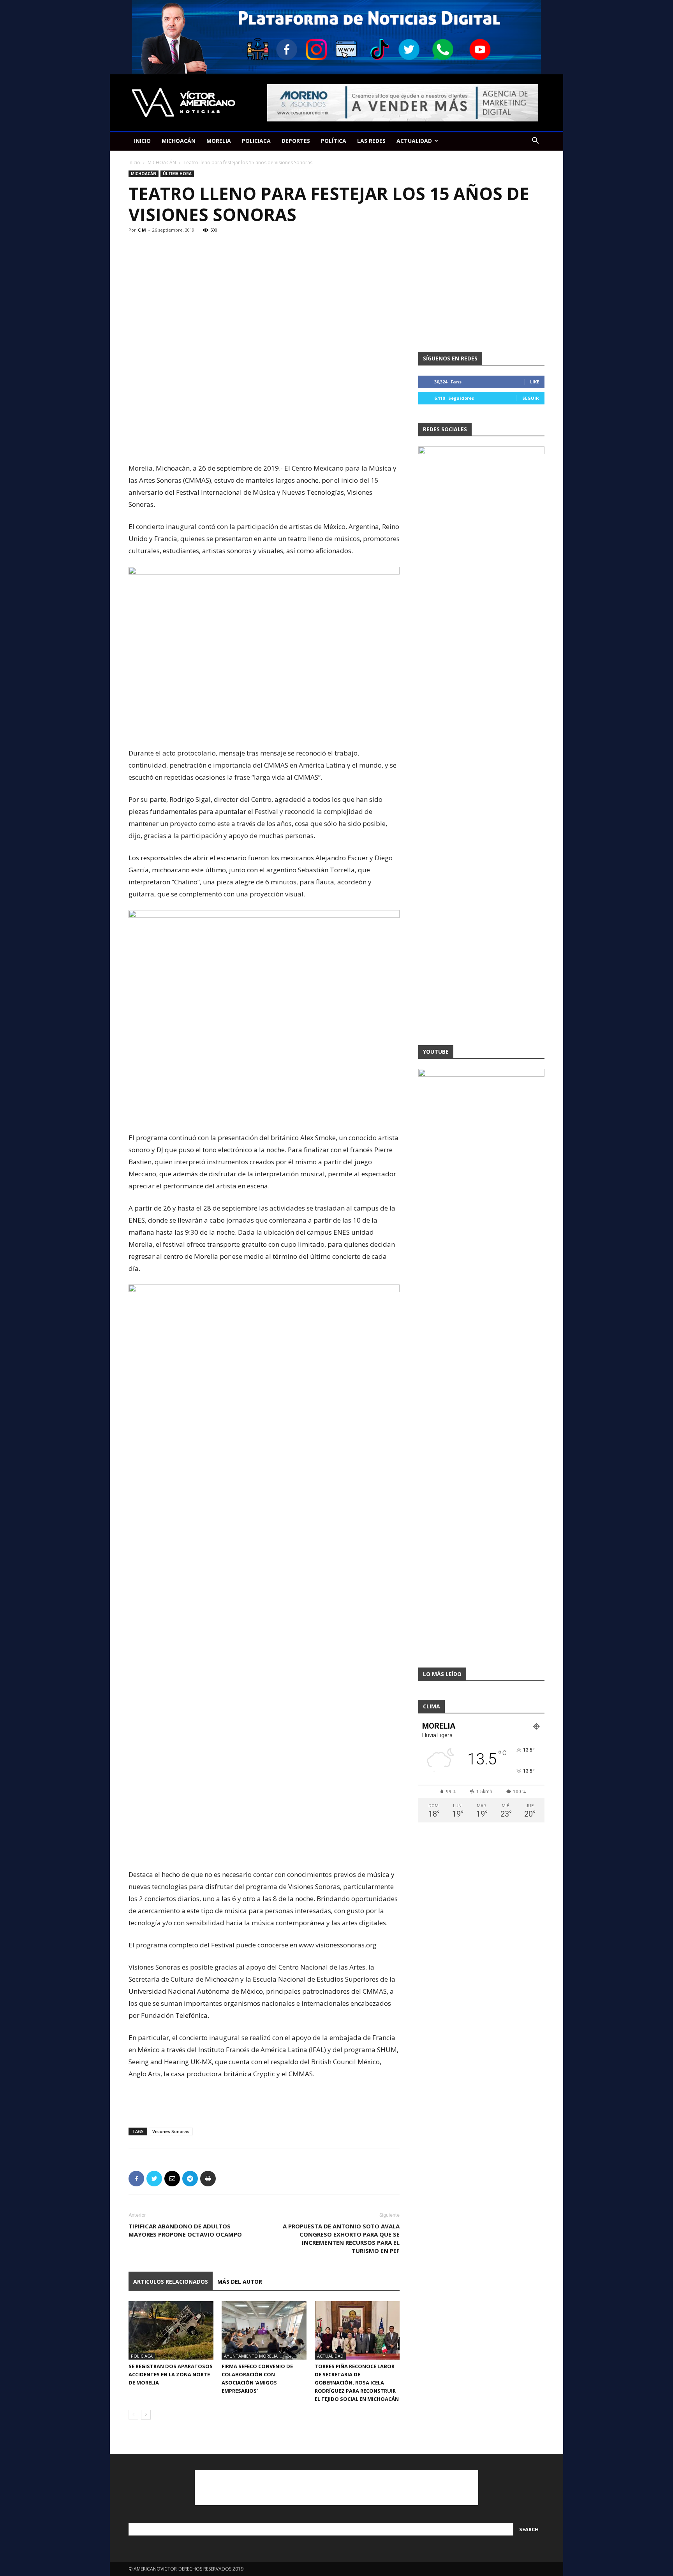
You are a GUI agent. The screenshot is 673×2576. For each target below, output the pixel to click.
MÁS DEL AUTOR (240, 2282)
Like (535, 382)
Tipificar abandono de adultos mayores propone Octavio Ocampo (185, 2230)
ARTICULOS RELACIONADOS (171, 2282)
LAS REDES (371, 141)
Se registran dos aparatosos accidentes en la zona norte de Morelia (171, 2374)
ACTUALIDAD (414, 141)
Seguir (531, 398)
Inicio (134, 163)
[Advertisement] (264, 442)
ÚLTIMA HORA (177, 174)
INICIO (142, 141)
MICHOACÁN (179, 141)
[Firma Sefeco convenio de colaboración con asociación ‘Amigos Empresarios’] (264, 2330)
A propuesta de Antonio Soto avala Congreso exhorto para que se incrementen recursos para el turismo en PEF (341, 2238)
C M (142, 230)
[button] (535, 141)
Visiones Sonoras (171, 2131)
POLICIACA (256, 141)
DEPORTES (296, 141)
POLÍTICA (334, 141)
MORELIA (219, 141)
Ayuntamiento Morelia (251, 2356)
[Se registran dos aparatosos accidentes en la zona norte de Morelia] (171, 2330)
